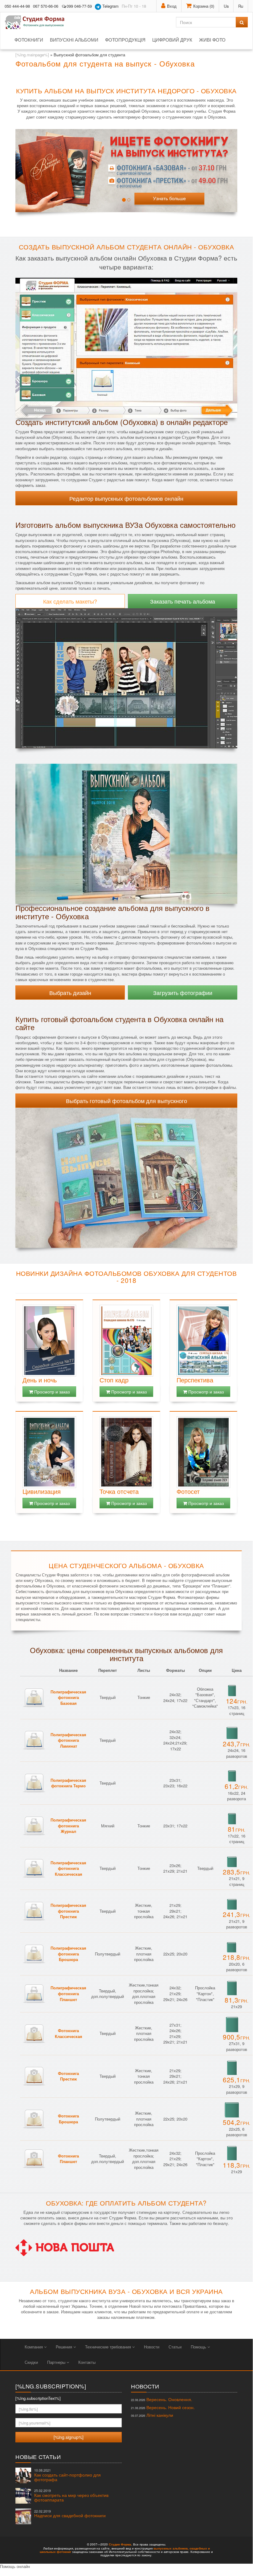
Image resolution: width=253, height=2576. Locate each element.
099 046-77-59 (79, 6)
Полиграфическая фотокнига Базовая (68, 1697)
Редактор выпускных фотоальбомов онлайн (126, 498)
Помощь (199, 2347)
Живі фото (212, 40)
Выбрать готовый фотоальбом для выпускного (126, 1101)
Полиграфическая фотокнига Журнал (68, 1826)
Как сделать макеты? (70, 601)
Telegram (110, 6)
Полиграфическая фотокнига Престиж (68, 1911)
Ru (241, 6)
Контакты (87, 2362)
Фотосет (188, 1491)
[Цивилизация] (49, 1452)
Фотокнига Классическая (69, 2033)
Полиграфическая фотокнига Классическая (68, 1868)
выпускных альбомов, (171, 2548)
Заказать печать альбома (183, 601)
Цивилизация (42, 1491)
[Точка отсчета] (126, 1452)
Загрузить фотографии (183, 993)
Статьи (175, 2347)
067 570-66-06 (46, 6)
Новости (152, 2347)
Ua (226, 6)
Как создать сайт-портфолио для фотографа (67, 2475)
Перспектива (195, 1380)
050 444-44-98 (17, 6)
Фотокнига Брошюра (68, 2119)
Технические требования (109, 2347)
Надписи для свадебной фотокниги (70, 2514)
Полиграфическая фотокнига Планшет (68, 1993)
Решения (65, 2347)
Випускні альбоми (74, 40)
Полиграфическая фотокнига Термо (68, 1783)
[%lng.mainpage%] (32, 55)
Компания (34, 2347)
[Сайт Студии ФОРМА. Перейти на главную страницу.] (38, 22)
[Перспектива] (203, 1341)
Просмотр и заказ (51, 1392)
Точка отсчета (119, 1491)
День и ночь (40, 1380)
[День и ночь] (49, 1341)
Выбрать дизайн (70, 993)
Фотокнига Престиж (68, 2076)
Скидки (31, 2362)
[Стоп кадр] (126, 1341)
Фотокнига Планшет (68, 2159)
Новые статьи (38, 2457)
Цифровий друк (172, 40)
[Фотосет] (203, 1452)
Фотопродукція (125, 40)
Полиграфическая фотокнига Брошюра (68, 1954)
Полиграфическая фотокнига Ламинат (68, 1740)
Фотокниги (29, 40)
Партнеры (57, 2362)
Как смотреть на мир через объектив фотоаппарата (71, 2495)
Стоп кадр (114, 1380)
